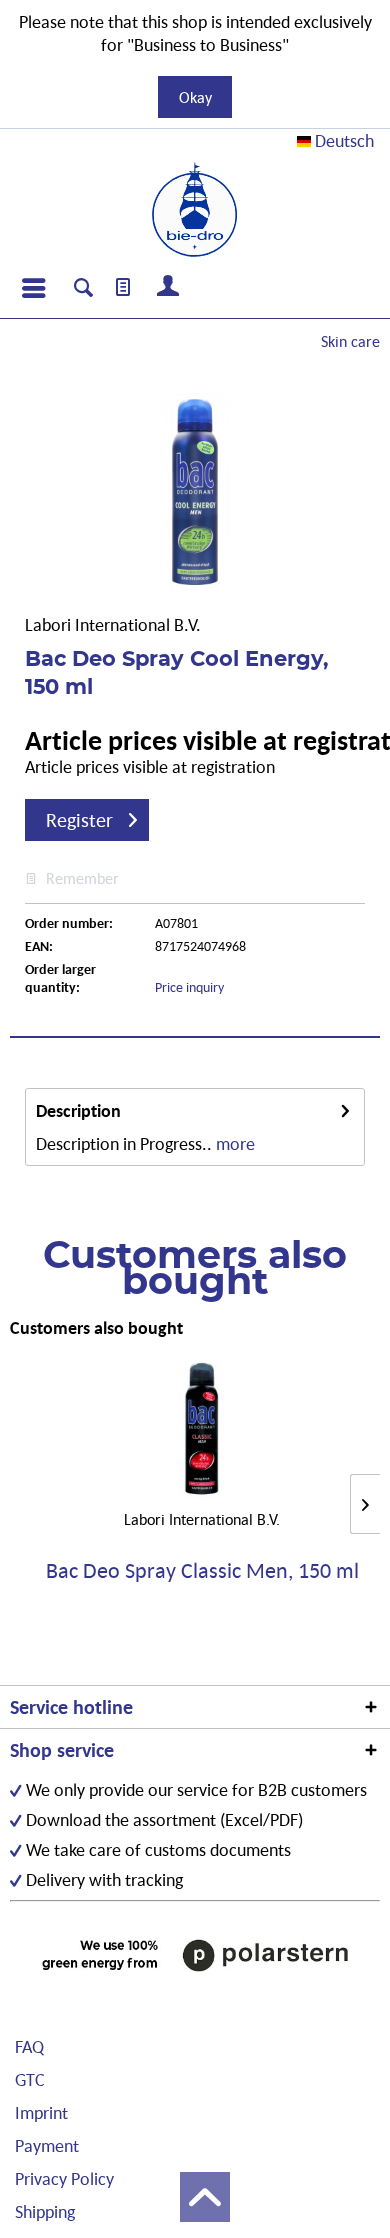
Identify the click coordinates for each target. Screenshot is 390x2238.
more (235, 1143)
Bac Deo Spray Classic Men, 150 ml (202, 1571)
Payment (47, 2145)
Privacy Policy (64, 2178)
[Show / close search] (83, 290)
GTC (30, 2079)
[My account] (169, 288)
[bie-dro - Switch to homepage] (194, 210)
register (79, 820)
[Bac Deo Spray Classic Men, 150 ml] (202, 1429)
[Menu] (33, 288)
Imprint (41, 2112)
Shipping (45, 2211)
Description (78, 1110)
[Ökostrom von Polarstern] (195, 1955)
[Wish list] (124, 288)
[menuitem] (33, 288)
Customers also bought (96, 1327)
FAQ (29, 2046)
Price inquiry (189, 987)
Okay (195, 97)
